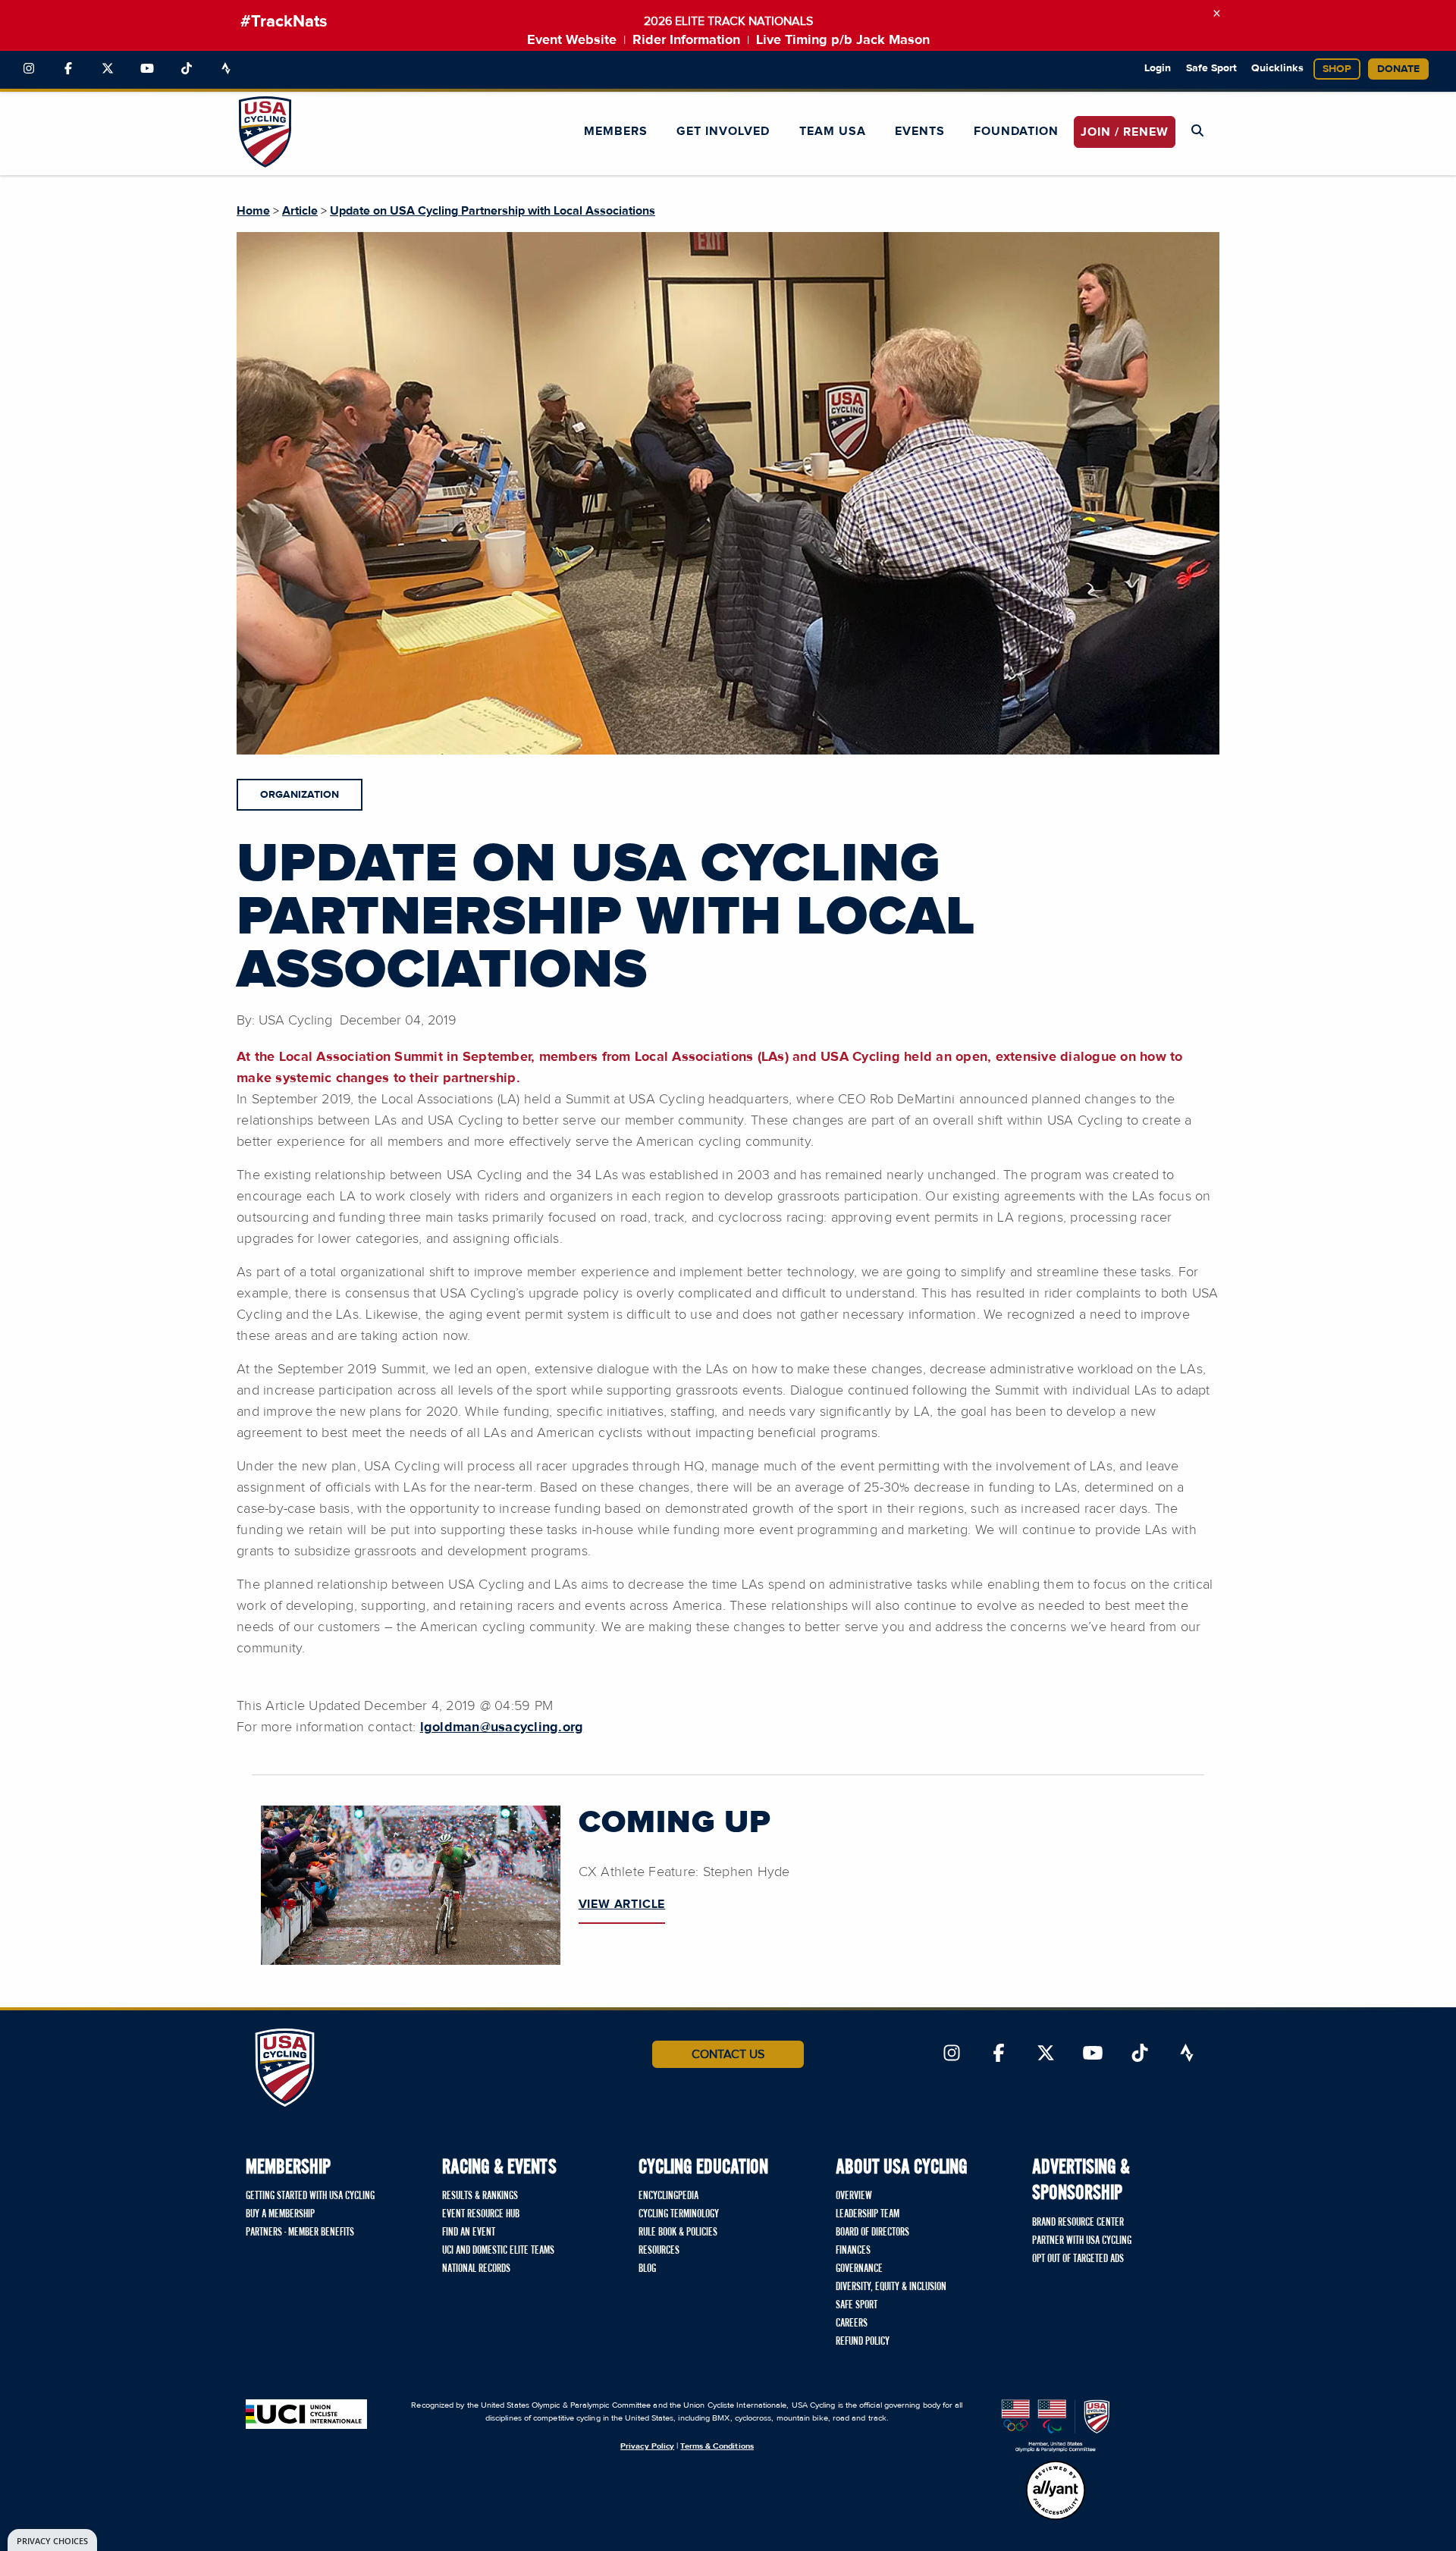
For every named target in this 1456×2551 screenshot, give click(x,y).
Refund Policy (863, 2342)
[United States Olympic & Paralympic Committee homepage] (1056, 2426)
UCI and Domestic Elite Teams (498, 2251)
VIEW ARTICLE (622, 1904)
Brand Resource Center (1078, 2223)
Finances (853, 2251)
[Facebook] (68, 69)
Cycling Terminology (679, 2214)
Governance (859, 2269)
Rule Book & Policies (678, 2233)
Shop (1337, 69)
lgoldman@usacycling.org (502, 1727)
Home (253, 211)
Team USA (833, 131)
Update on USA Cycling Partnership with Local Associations (493, 211)
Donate (1398, 69)
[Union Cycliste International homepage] (306, 2414)
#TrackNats (284, 22)
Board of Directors (872, 2233)
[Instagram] (29, 69)
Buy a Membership (280, 2214)
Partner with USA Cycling (1082, 2241)
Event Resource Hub (481, 2214)
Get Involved (723, 131)
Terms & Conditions (717, 2446)
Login (1158, 68)
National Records (476, 2269)
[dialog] (52, 2540)
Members (616, 131)
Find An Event (469, 2233)
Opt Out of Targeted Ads (1078, 2259)
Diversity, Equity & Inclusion (891, 2287)
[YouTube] (147, 69)
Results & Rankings (480, 2196)
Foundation (1016, 131)
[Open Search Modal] (1197, 131)
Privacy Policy (647, 2446)
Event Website (572, 40)
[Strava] (226, 69)
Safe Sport (1211, 68)
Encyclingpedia (668, 2196)
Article (300, 211)
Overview (854, 2196)
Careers (852, 2324)
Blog (647, 2269)
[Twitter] (108, 69)
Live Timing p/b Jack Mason (843, 40)
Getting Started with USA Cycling (310, 2196)
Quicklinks (1277, 68)
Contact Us (728, 2054)
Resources (659, 2251)
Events (920, 131)
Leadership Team (868, 2214)
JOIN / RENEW (1125, 132)
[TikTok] (187, 69)
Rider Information (686, 40)
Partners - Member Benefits (300, 2233)
